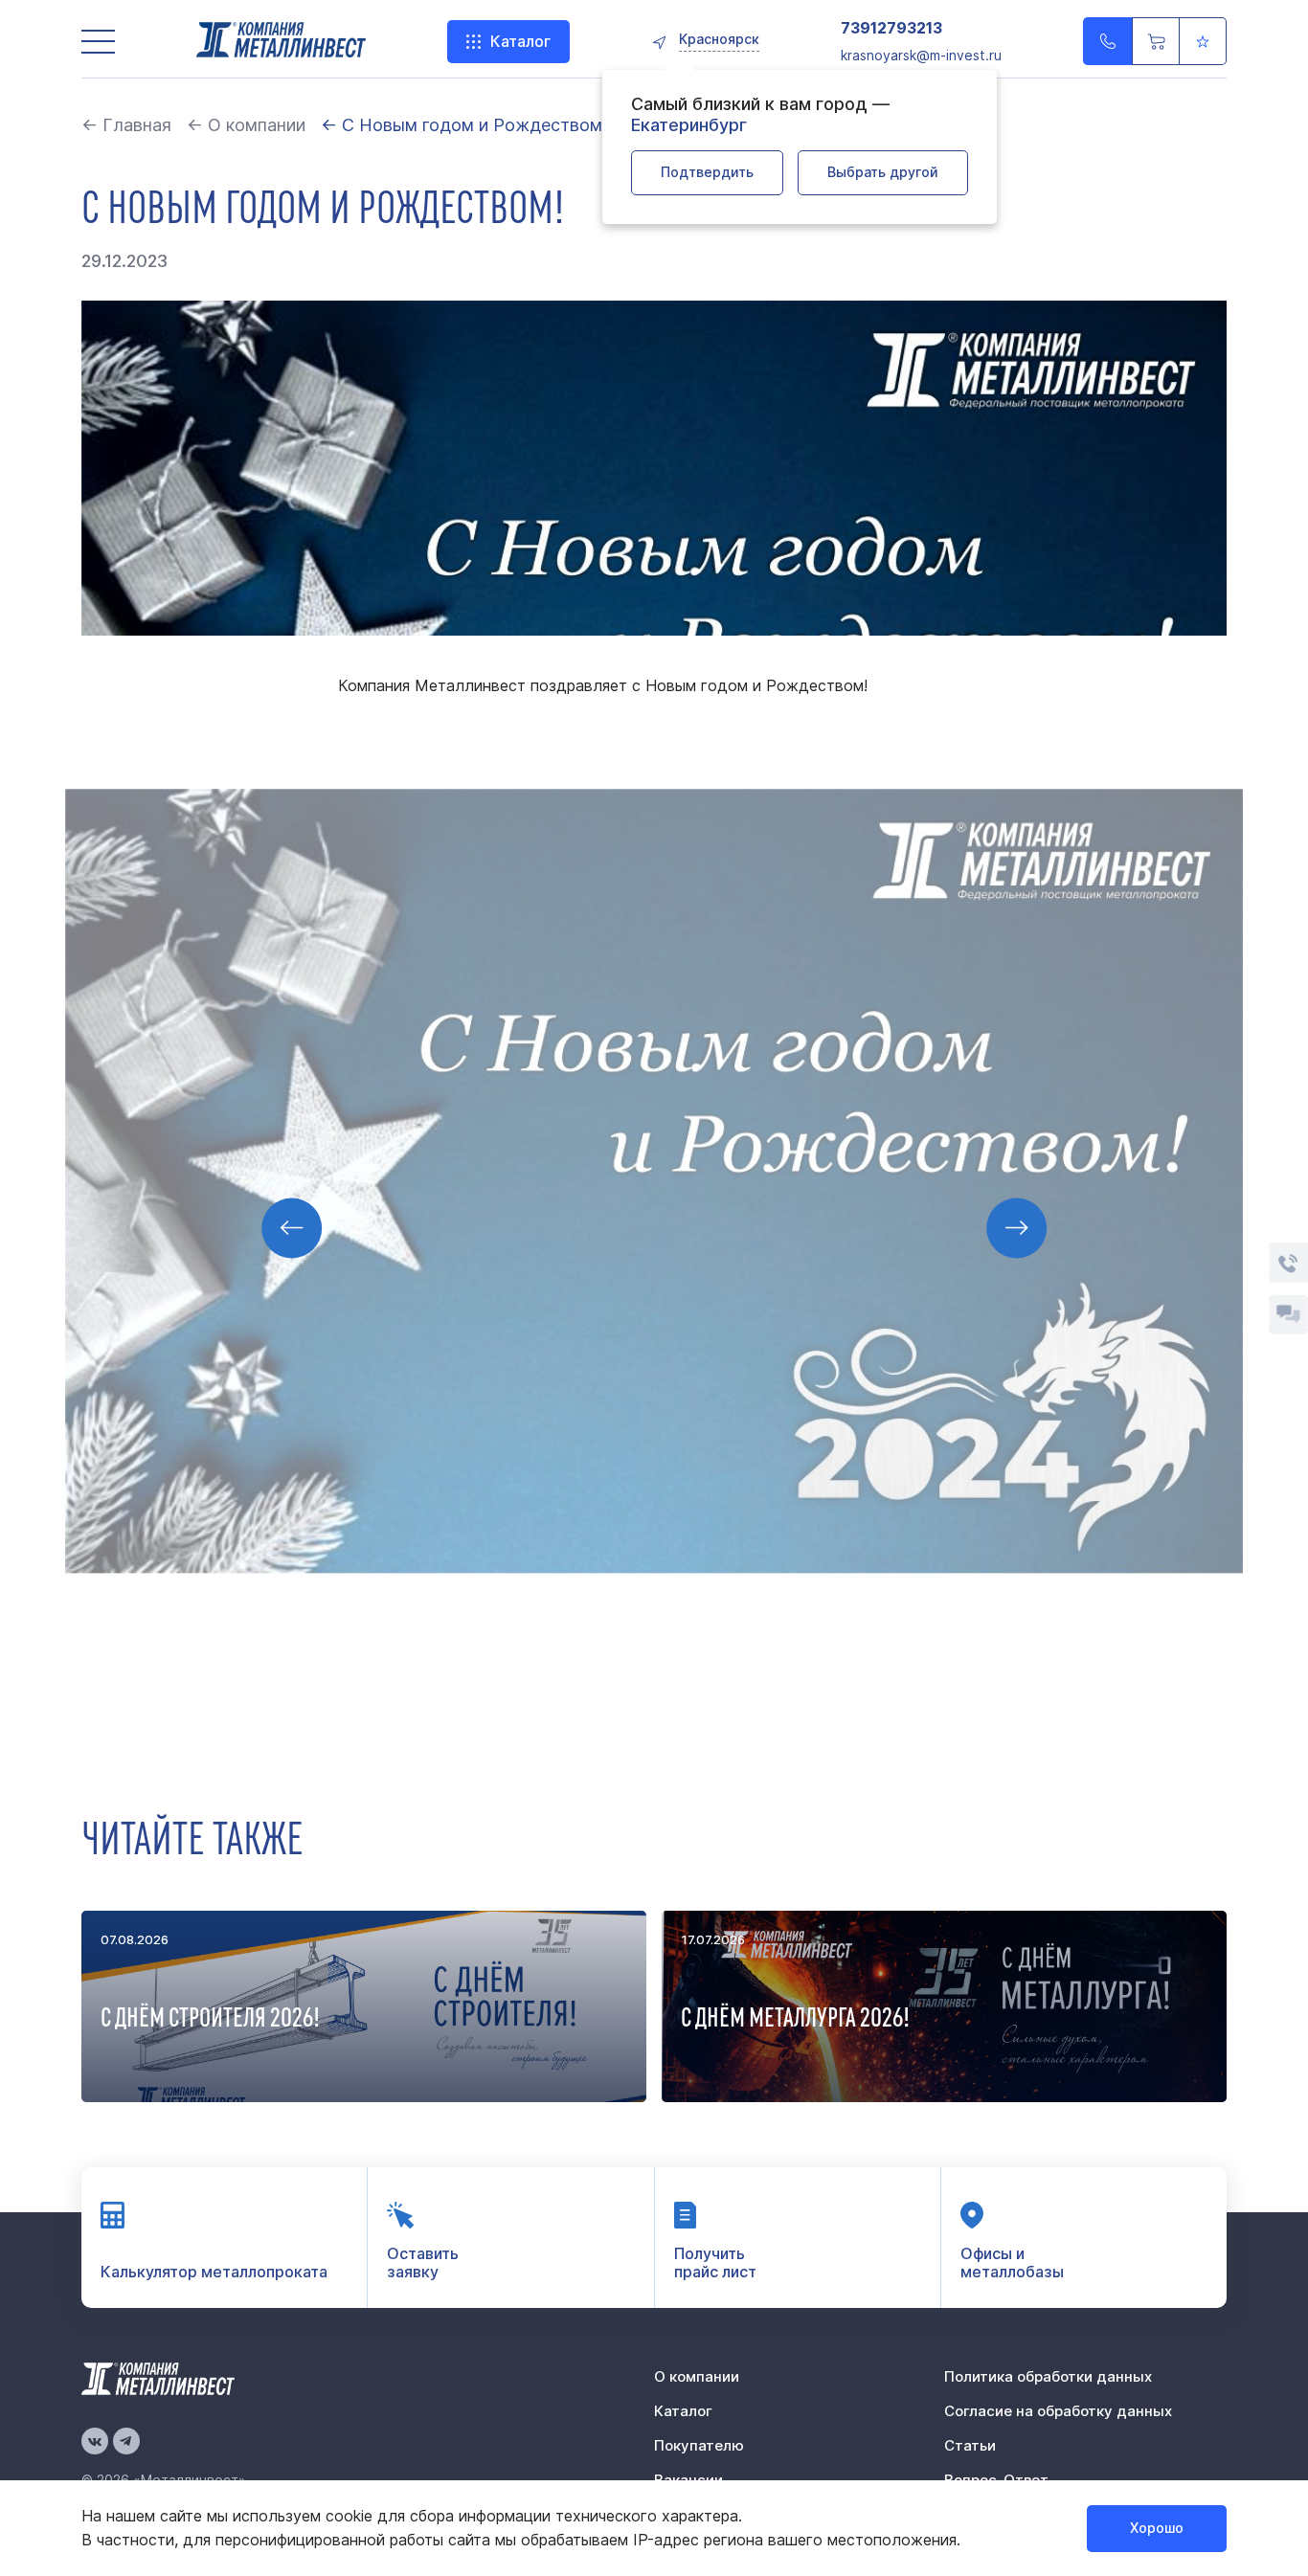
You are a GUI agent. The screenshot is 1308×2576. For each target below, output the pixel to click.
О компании (697, 2376)
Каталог (520, 41)
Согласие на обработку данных (1058, 2411)
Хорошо (1157, 2528)
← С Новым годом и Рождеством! (464, 125)
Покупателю (699, 2445)
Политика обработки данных (1048, 2376)
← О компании (246, 125)
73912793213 (891, 28)
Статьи (970, 2445)
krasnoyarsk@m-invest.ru (921, 55)
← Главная (126, 125)
